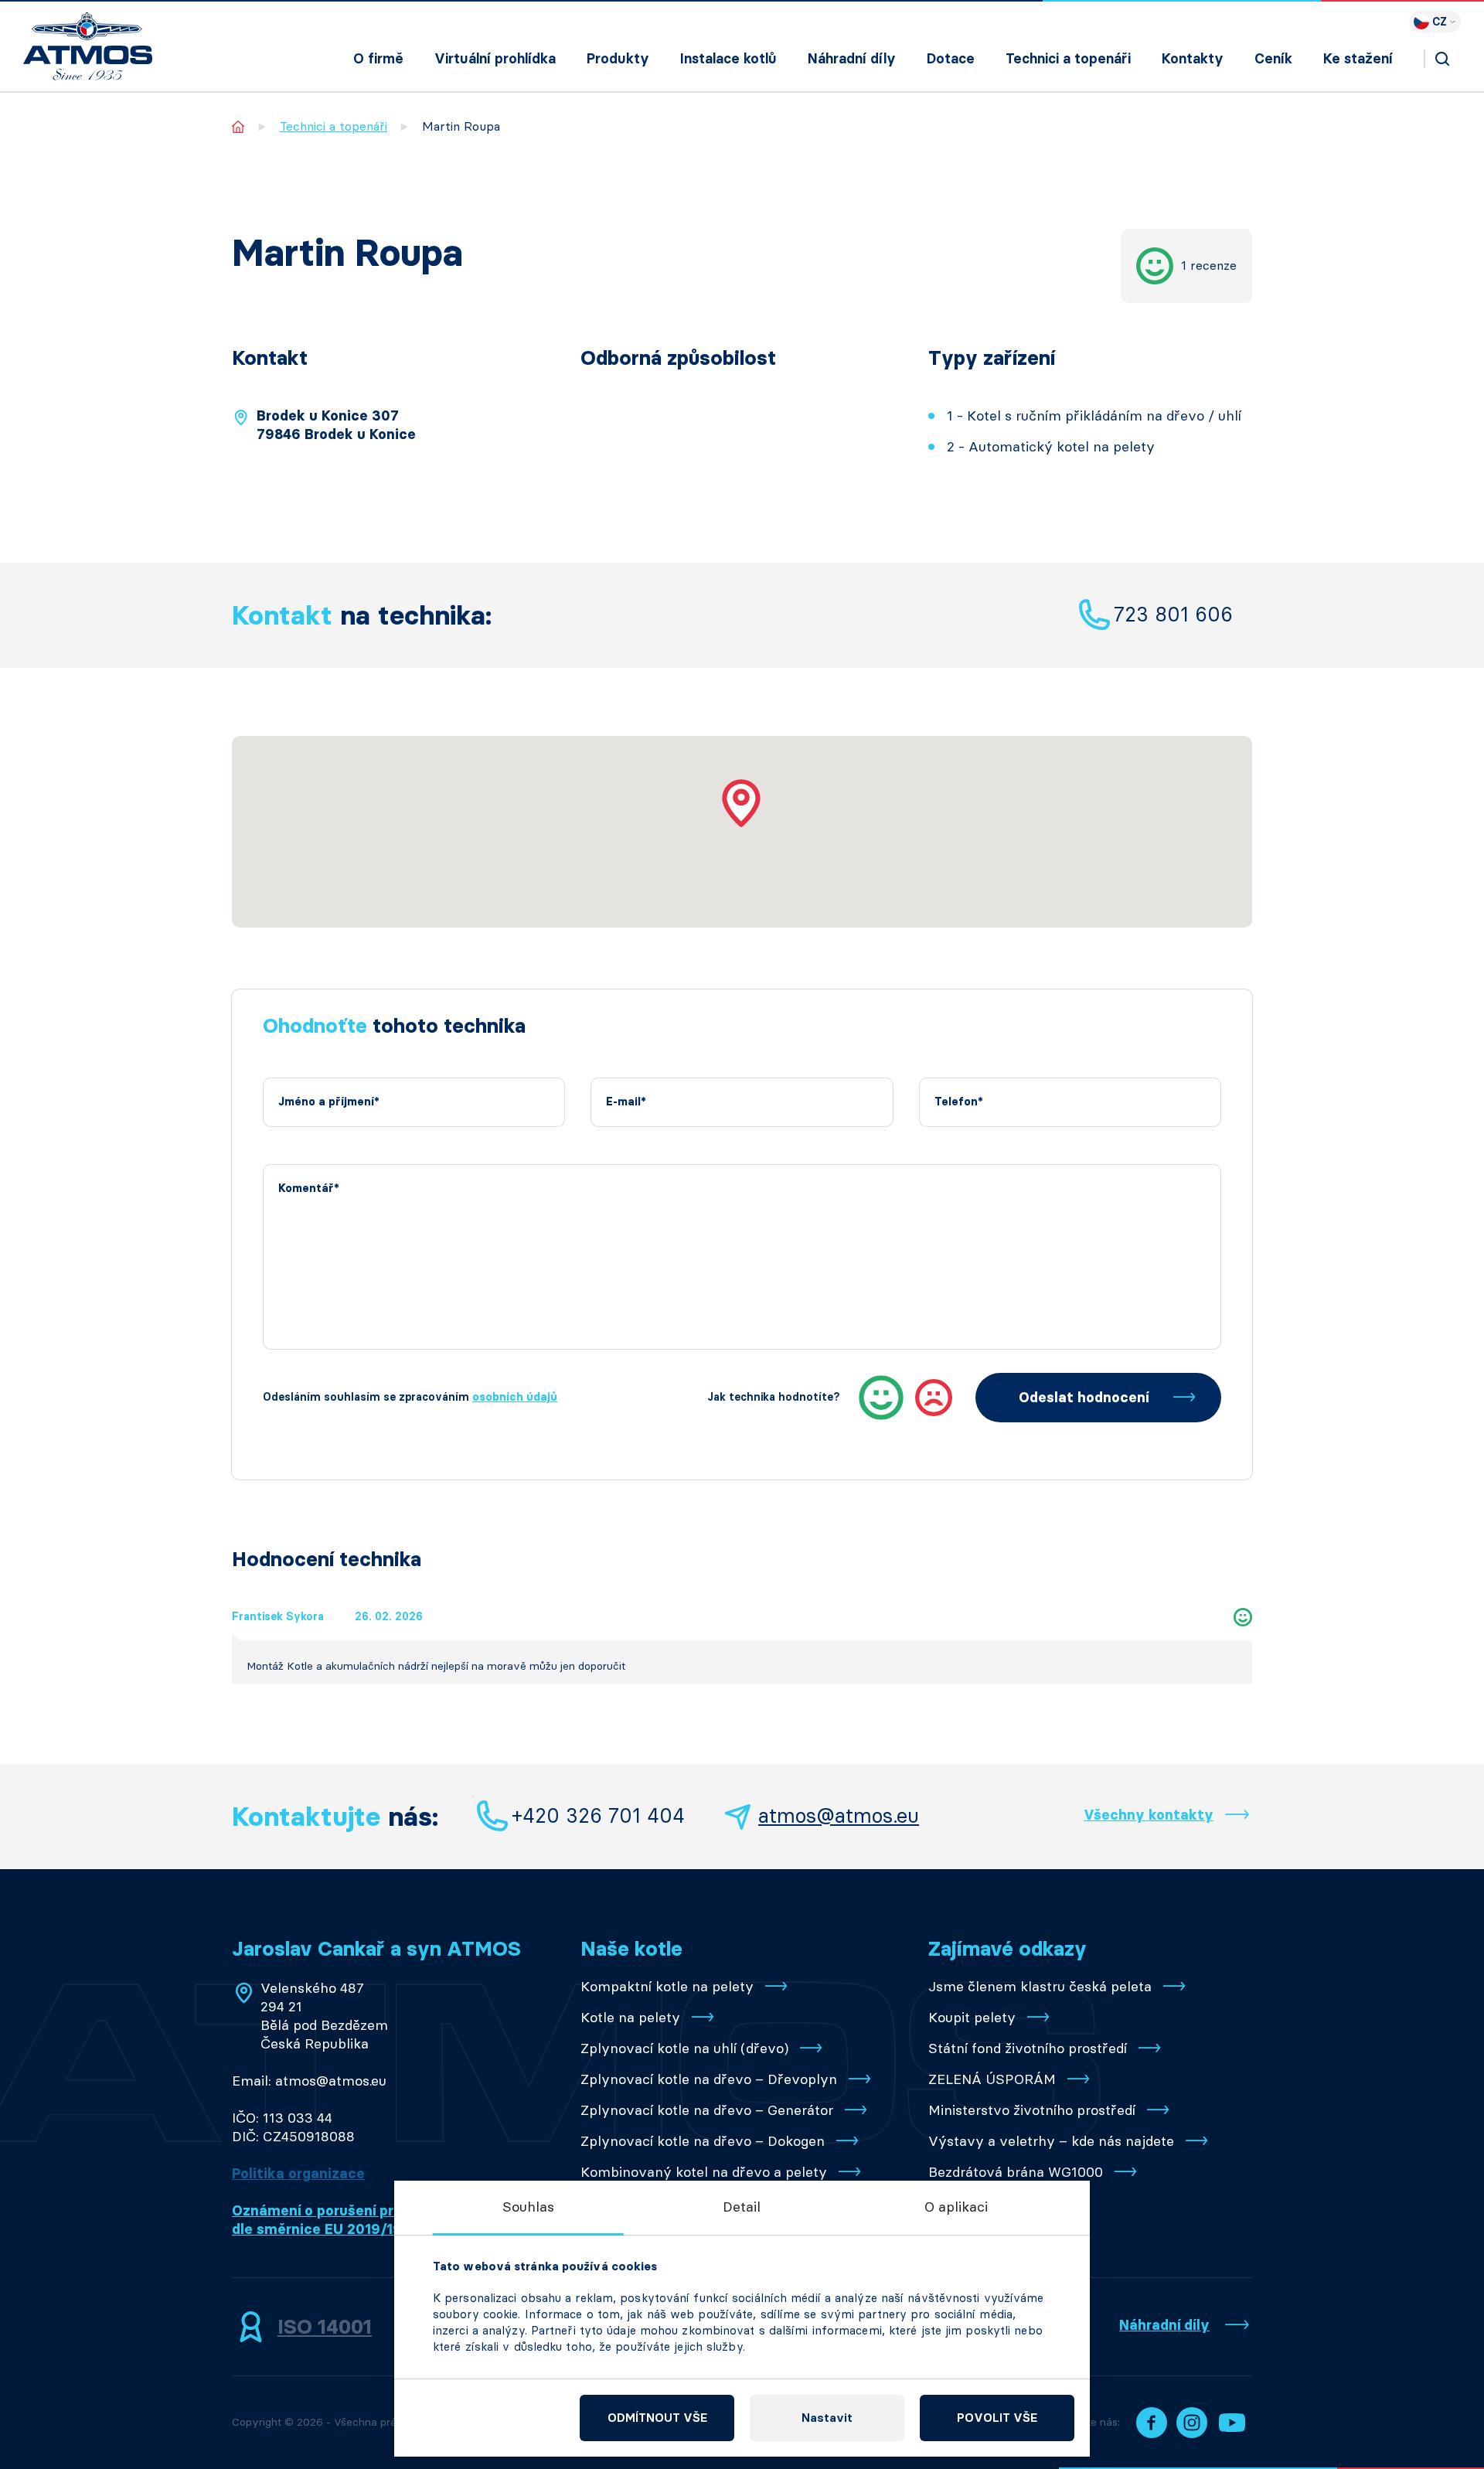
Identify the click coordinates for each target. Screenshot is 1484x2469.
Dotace (951, 59)
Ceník (1273, 59)
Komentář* (309, 1189)
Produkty (618, 59)
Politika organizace (298, 2174)
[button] (742, 803)
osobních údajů (515, 1397)
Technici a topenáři (1068, 59)
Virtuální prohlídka (495, 59)
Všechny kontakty (1149, 1815)
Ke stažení (1358, 59)
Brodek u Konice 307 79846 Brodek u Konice (336, 425)
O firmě (378, 59)
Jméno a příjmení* (329, 1102)
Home (238, 126)
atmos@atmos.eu (839, 1816)
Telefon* (959, 1102)
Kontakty (1193, 59)
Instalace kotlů (728, 59)
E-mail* (626, 1102)
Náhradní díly (852, 59)
